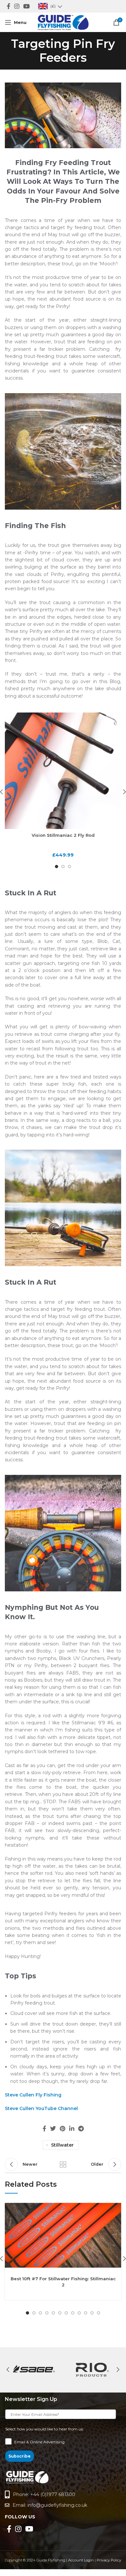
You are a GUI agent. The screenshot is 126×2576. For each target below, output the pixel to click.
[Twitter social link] (53, 2128)
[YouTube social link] (26, 6)
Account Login (81, 2560)
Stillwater (62, 2145)
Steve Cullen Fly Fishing (33, 2095)
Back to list (63, 2164)
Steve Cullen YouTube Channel (41, 2108)
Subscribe (20, 2456)
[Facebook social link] (9, 6)
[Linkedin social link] (72, 2128)
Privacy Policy (109, 2560)
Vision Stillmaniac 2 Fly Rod (63, 835)
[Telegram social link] (81, 2128)
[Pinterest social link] (63, 2128)
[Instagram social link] (17, 6)
